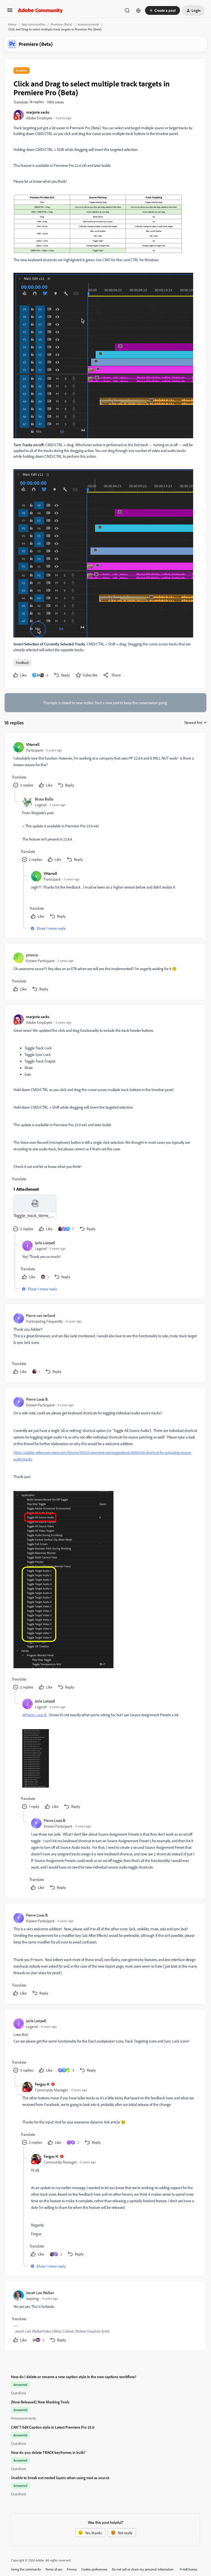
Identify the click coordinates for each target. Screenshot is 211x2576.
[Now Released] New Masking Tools (40, 2402)
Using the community (26, 2569)
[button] (10, 12)
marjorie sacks (38, 112)
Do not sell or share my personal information (143, 2569)
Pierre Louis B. (37, 1399)
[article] (105, 766)
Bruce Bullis (44, 799)
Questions (19, 2393)
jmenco (32, 955)
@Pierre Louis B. (35, 1715)
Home (12, 24)
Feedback (22, 663)
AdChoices (190, 2569)
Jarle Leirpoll (45, 1243)
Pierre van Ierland (41, 1315)
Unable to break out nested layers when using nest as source (60, 2478)
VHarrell (33, 744)
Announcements (88, 24)
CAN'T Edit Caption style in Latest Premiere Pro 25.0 (53, 2427)
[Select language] (138, 10)
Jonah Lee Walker (40, 2293)
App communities (34, 24)
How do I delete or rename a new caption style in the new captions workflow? (74, 2377)
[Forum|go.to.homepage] (40, 10)
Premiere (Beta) (61, 24)
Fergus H (42, 2084)
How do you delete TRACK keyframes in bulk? (48, 2452)
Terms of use (54, 2569)
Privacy (72, 2569)
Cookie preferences (94, 2569)
